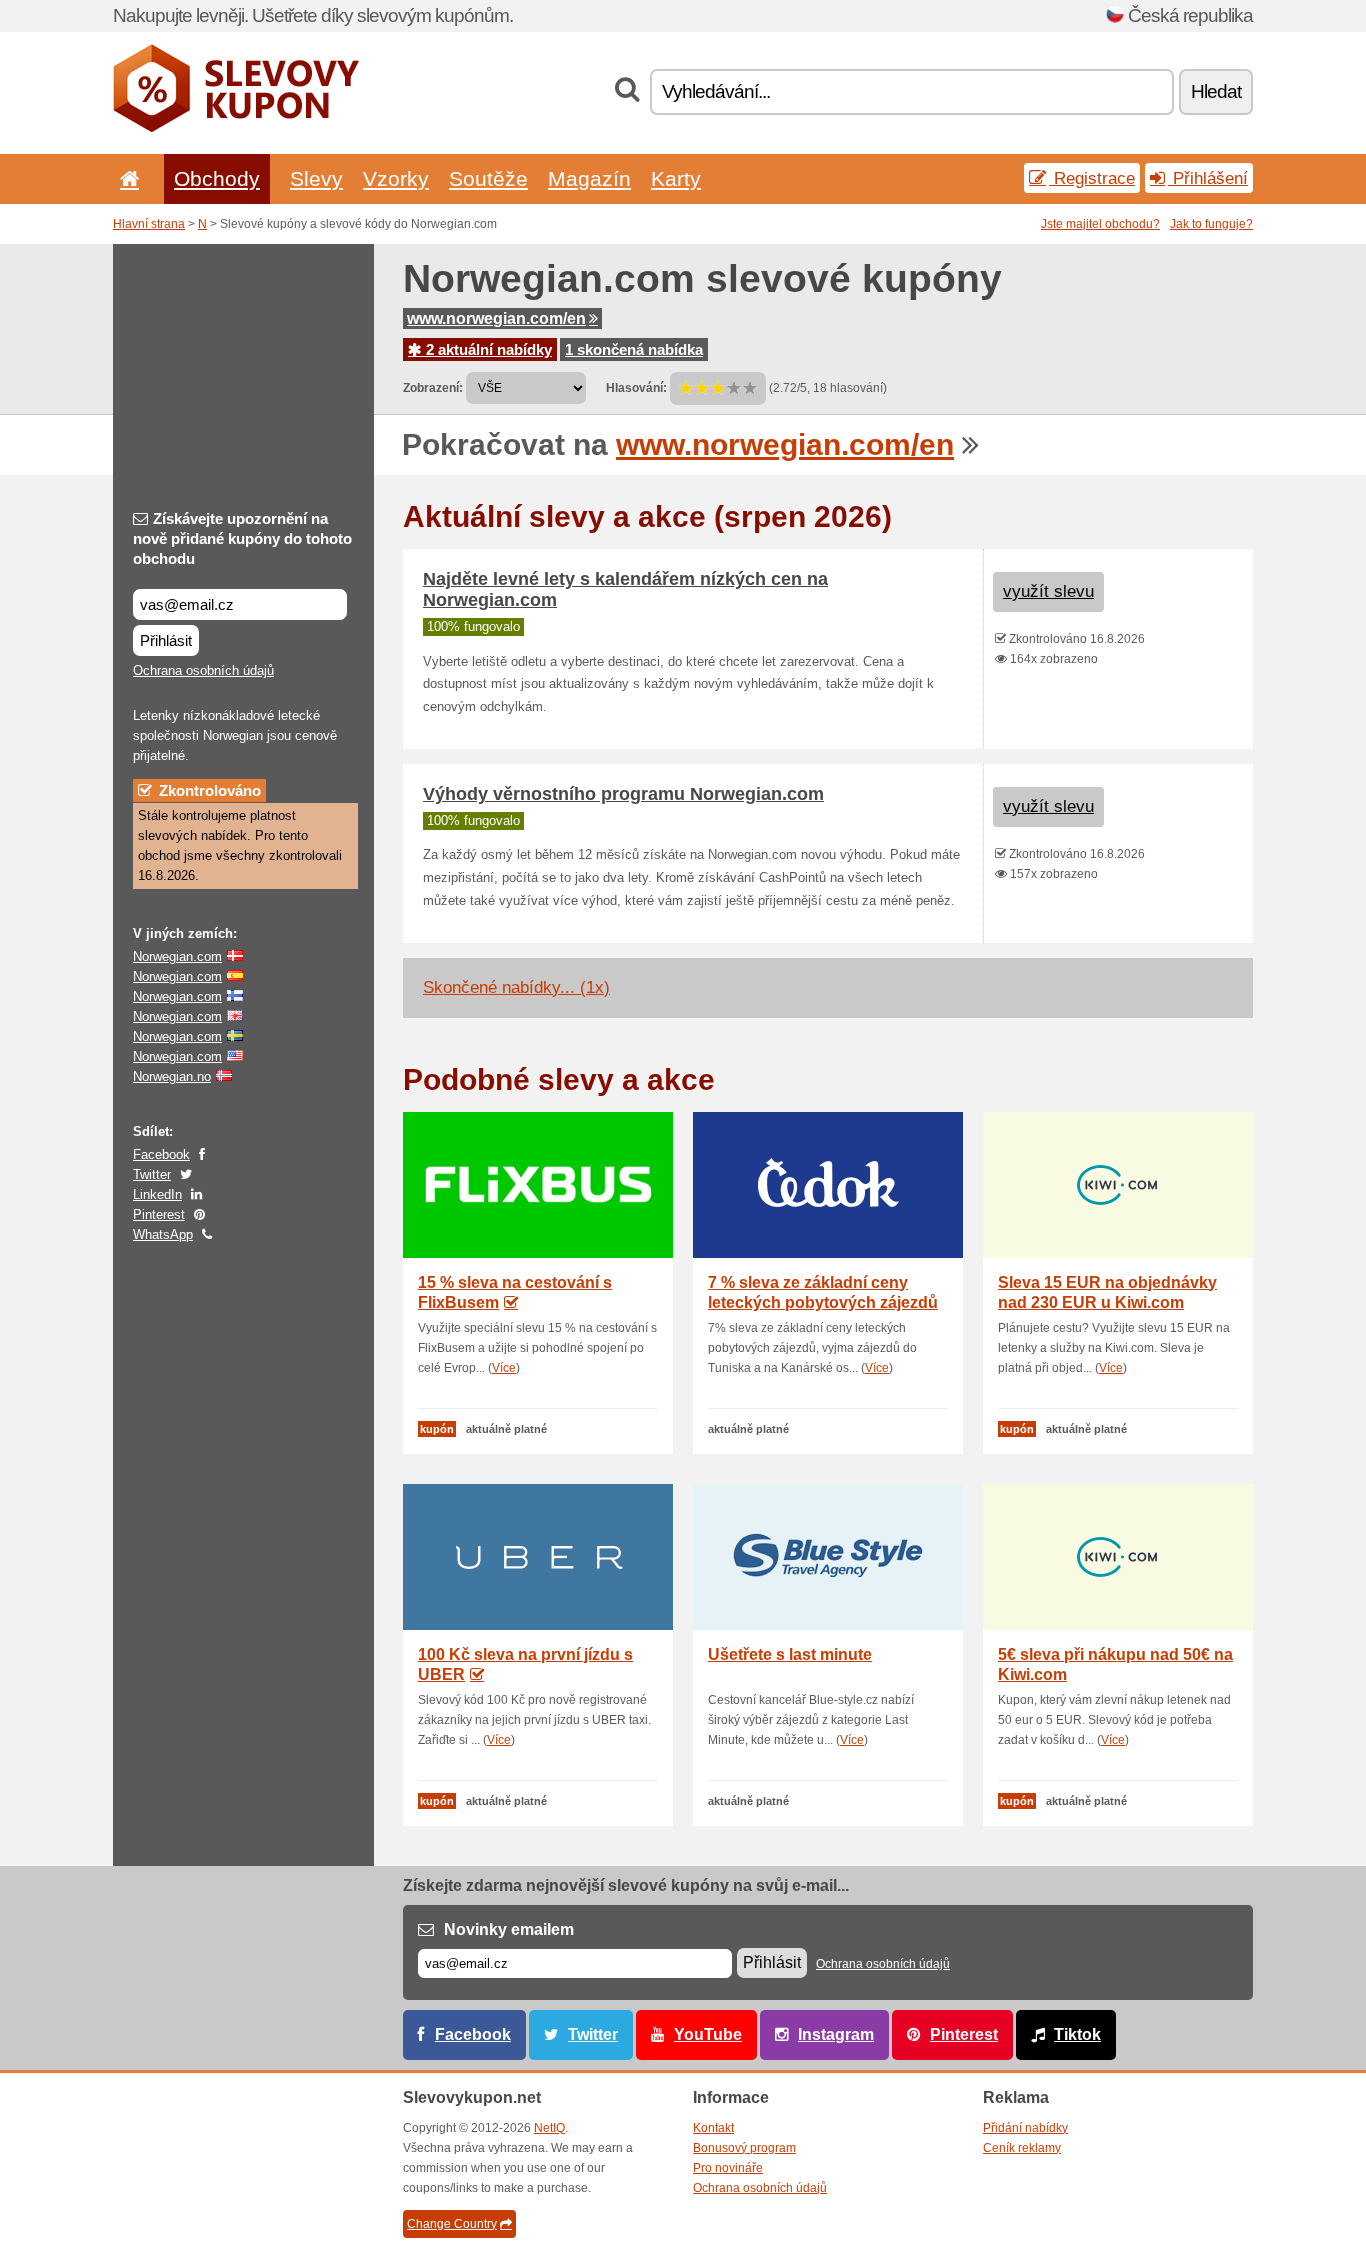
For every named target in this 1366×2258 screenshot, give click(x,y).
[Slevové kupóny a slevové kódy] (236, 128)
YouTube (708, 2034)
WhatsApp (163, 1234)
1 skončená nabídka (634, 349)
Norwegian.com (177, 956)
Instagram (836, 2034)
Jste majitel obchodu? (1100, 224)
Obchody (217, 178)
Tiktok (1077, 2034)
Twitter (152, 1174)
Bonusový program (744, 2148)
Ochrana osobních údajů (203, 670)
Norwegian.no (172, 1076)
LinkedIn (157, 1194)
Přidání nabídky (1025, 2128)
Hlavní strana (149, 224)
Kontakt (713, 2128)
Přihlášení (1208, 178)
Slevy (316, 178)
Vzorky (396, 178)
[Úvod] (126, 178)
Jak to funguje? (1211, 224)
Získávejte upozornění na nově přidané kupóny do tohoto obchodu (242, 538)
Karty (676, 178)
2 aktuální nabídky (487, 349)
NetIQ (549, 2128)
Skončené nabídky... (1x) (516, 987)
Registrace (1092, 178)
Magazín (589, 178)
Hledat (1216, 91)
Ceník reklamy (1022, 2148)
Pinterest (159, 1214)
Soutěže (488, 178)
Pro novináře (728, 2168)
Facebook (161, 1154)
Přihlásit (166, 640)
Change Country (452, 2224)
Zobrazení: (433, 388)
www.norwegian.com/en (496, 318)
